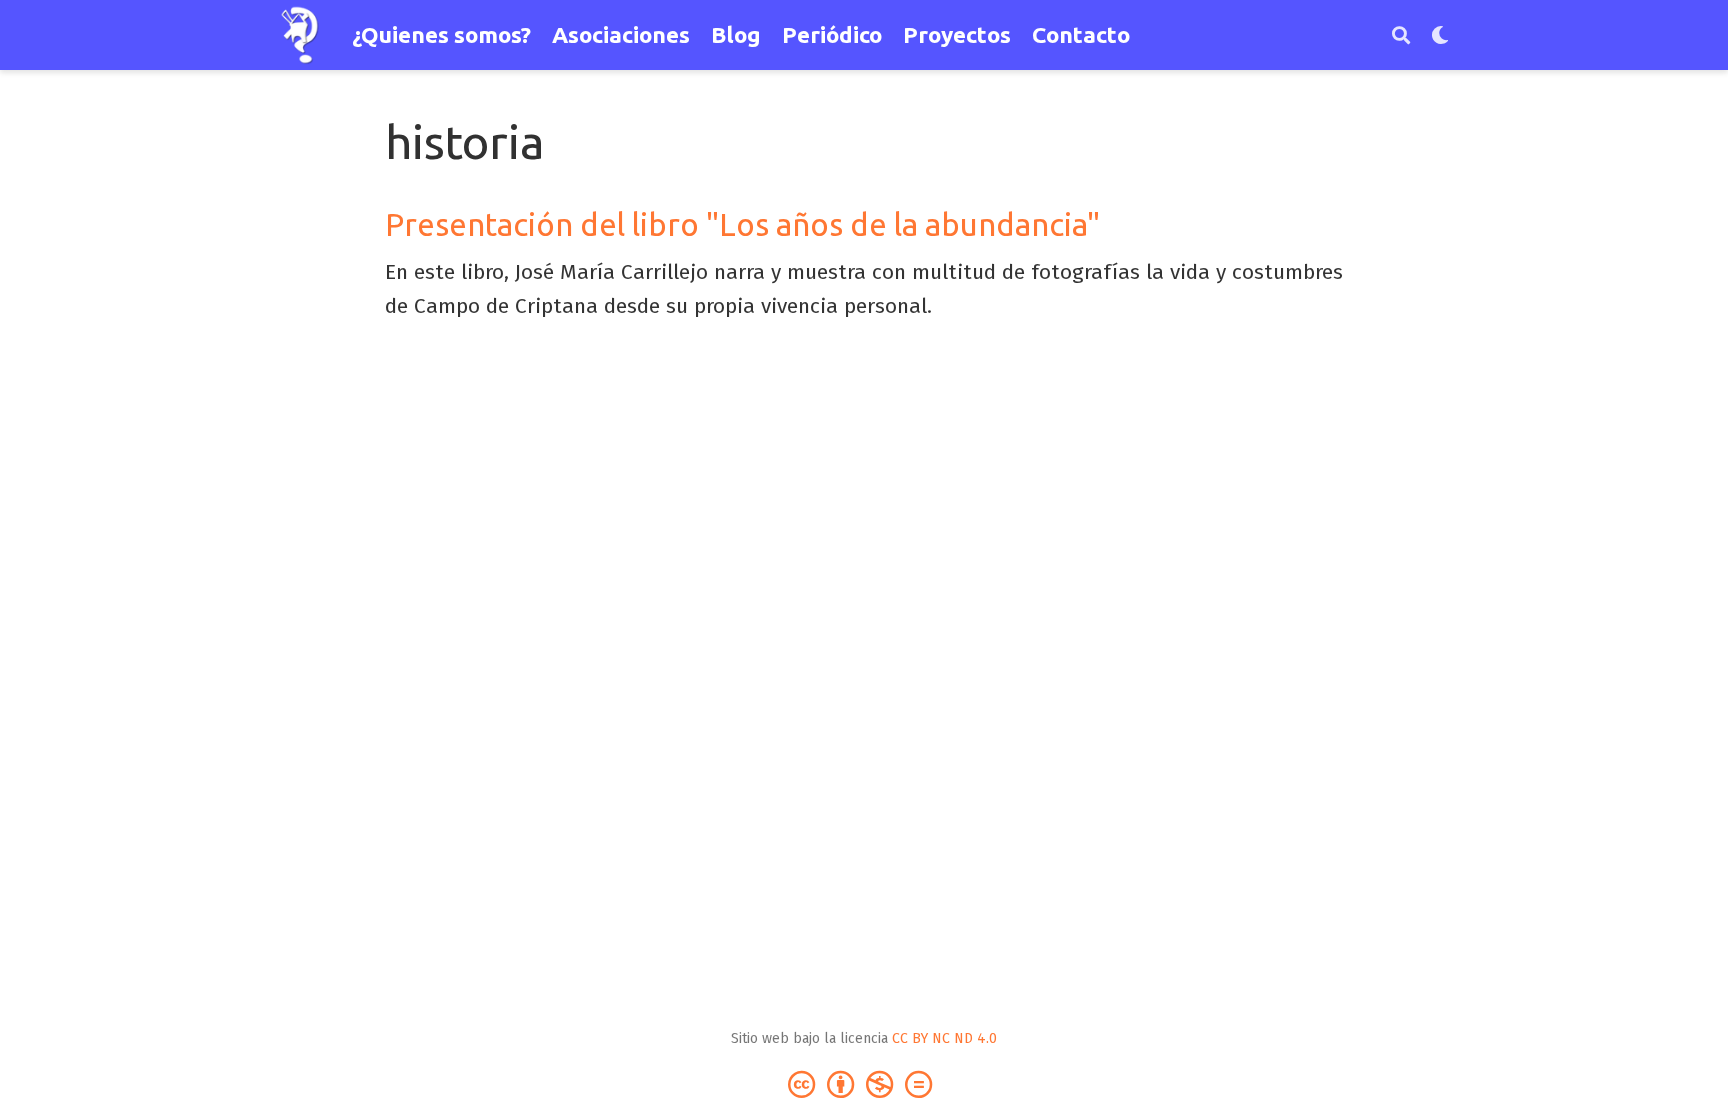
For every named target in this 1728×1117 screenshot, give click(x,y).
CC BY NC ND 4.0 (944, 1038)
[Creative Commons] (864, 1083)
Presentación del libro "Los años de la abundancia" (742, 224)
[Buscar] (1401, 35)
